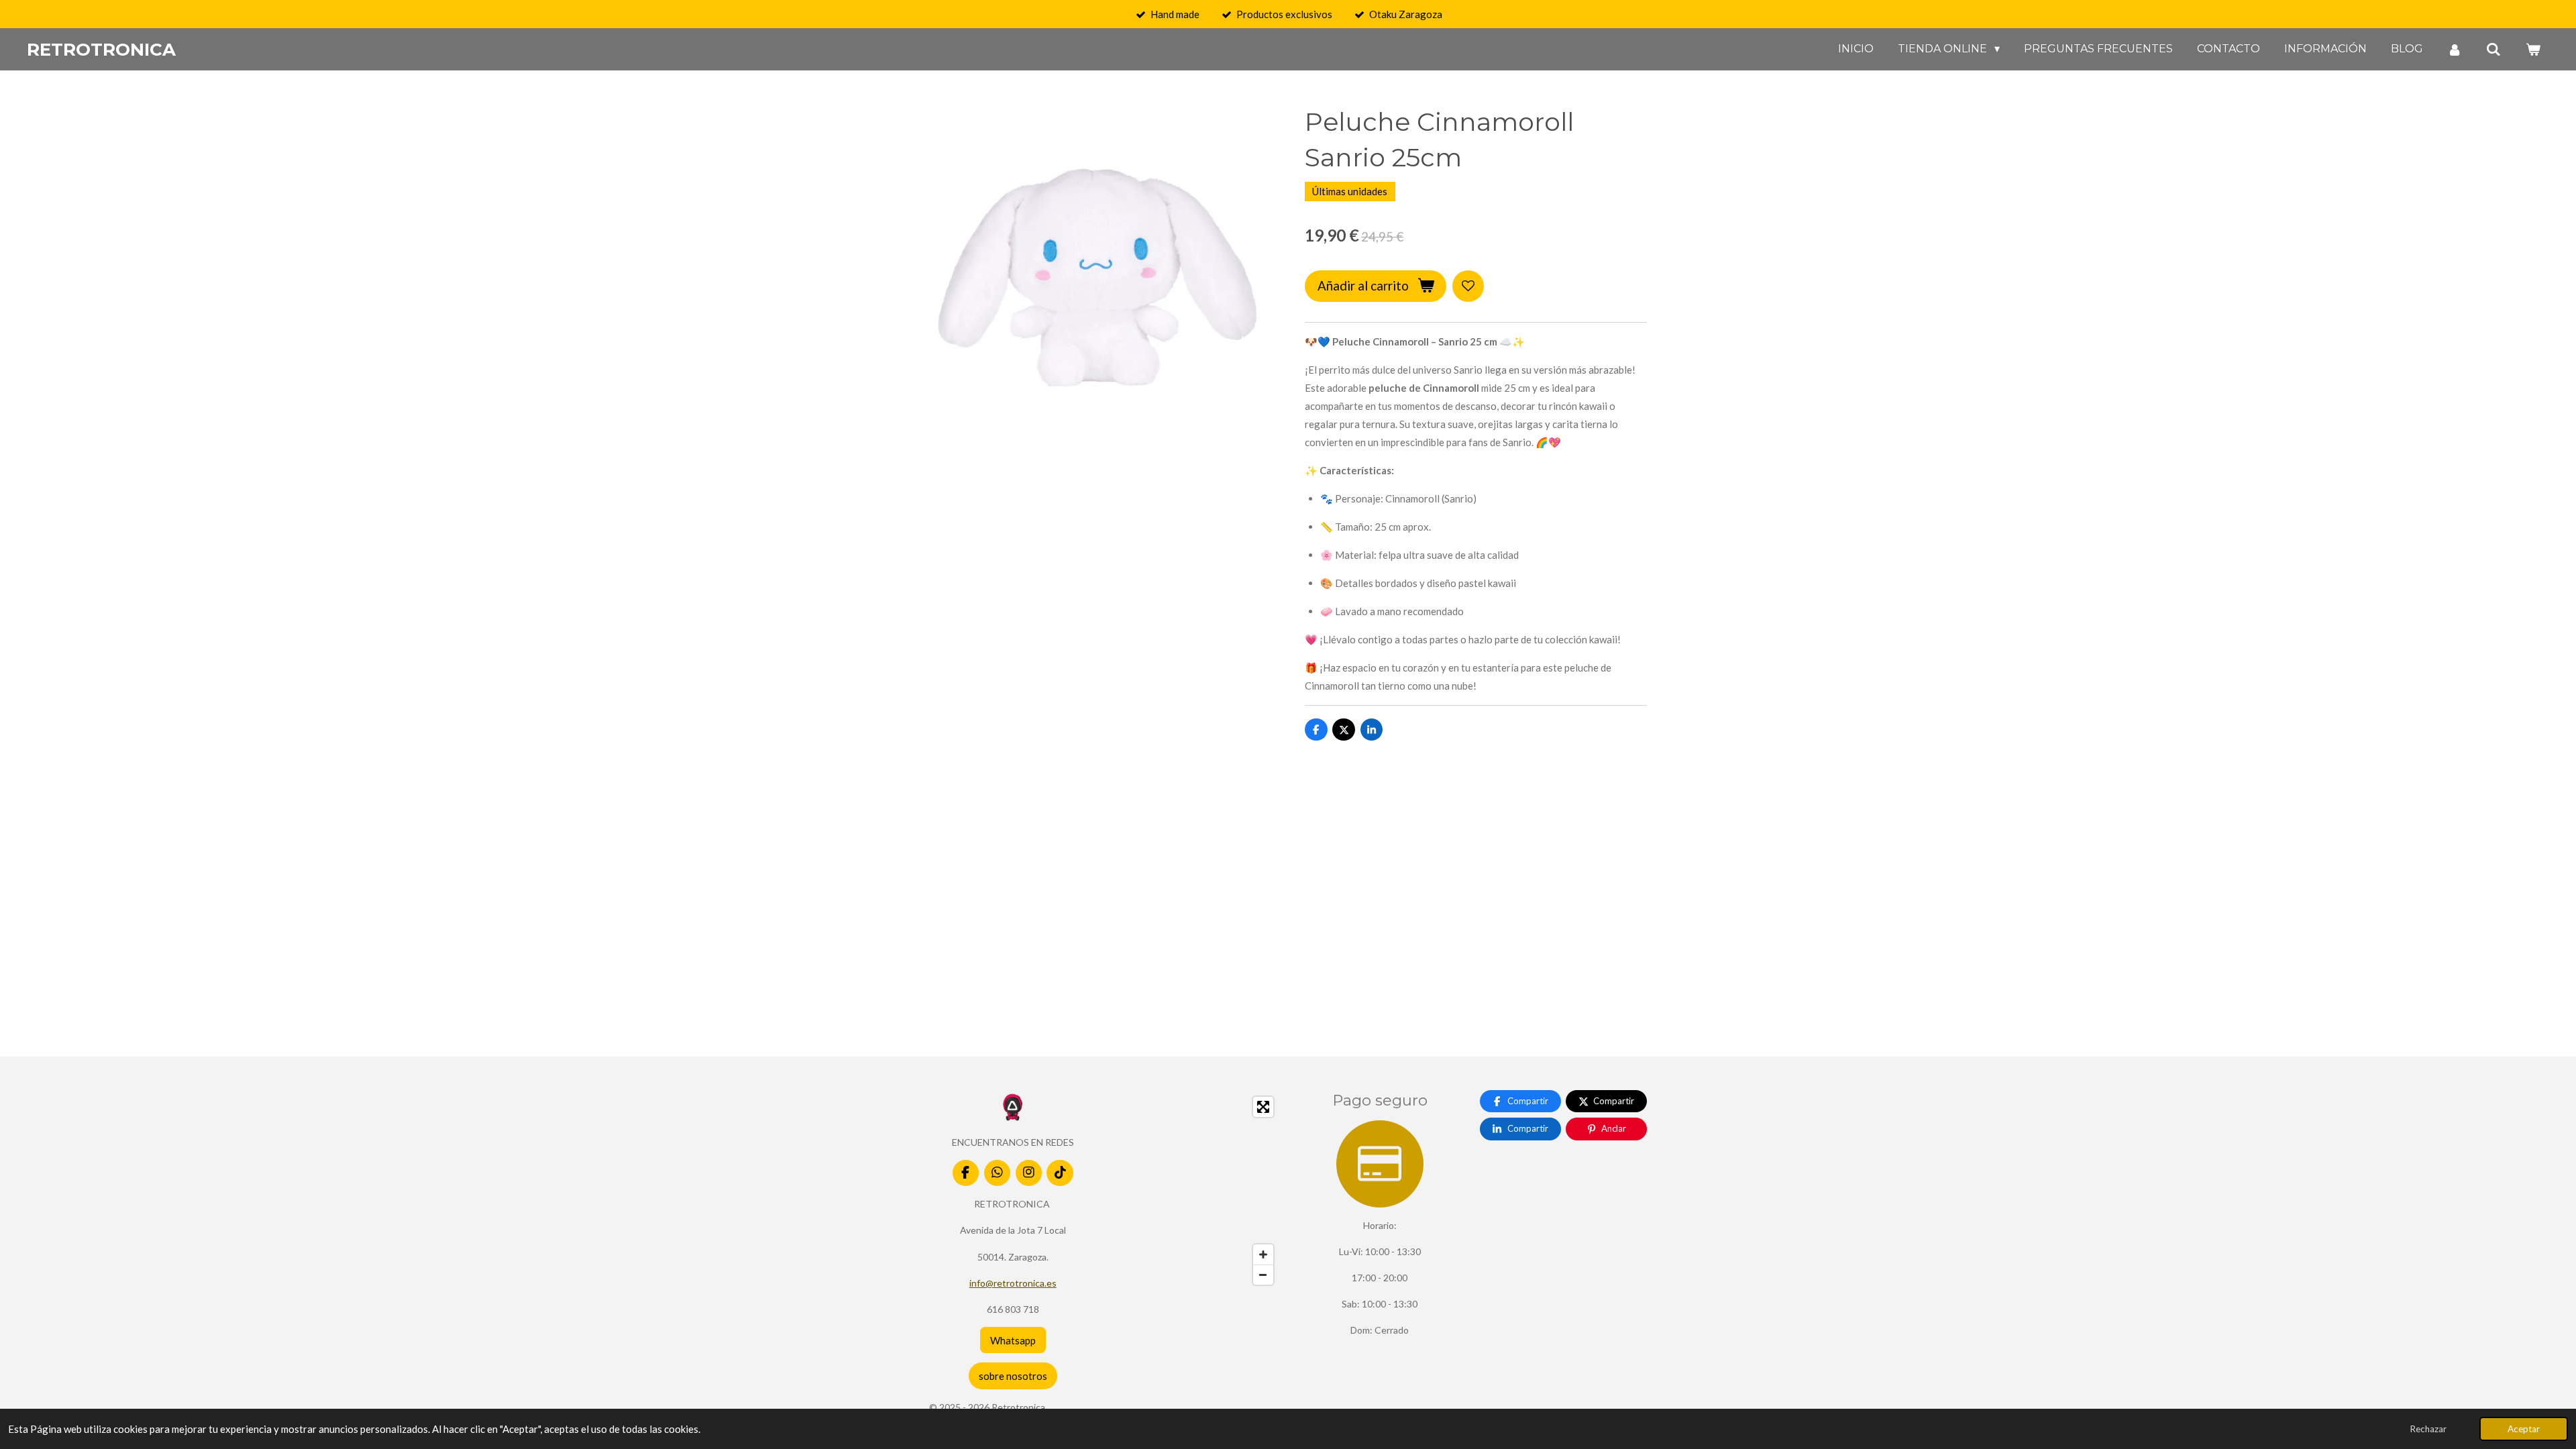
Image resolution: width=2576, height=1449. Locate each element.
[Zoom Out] (1263, 1275)
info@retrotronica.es (1013, 1283)
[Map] (1197, 1191)
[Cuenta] (2455, 49)
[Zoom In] (1263, 1254)
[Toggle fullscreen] (1263, 1107)
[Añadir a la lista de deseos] (1468, 286)
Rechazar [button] (2428, 1429)
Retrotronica (101, 50)
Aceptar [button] (2524, 1429)
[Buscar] (2493, 49)
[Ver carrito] (2533, 49)
